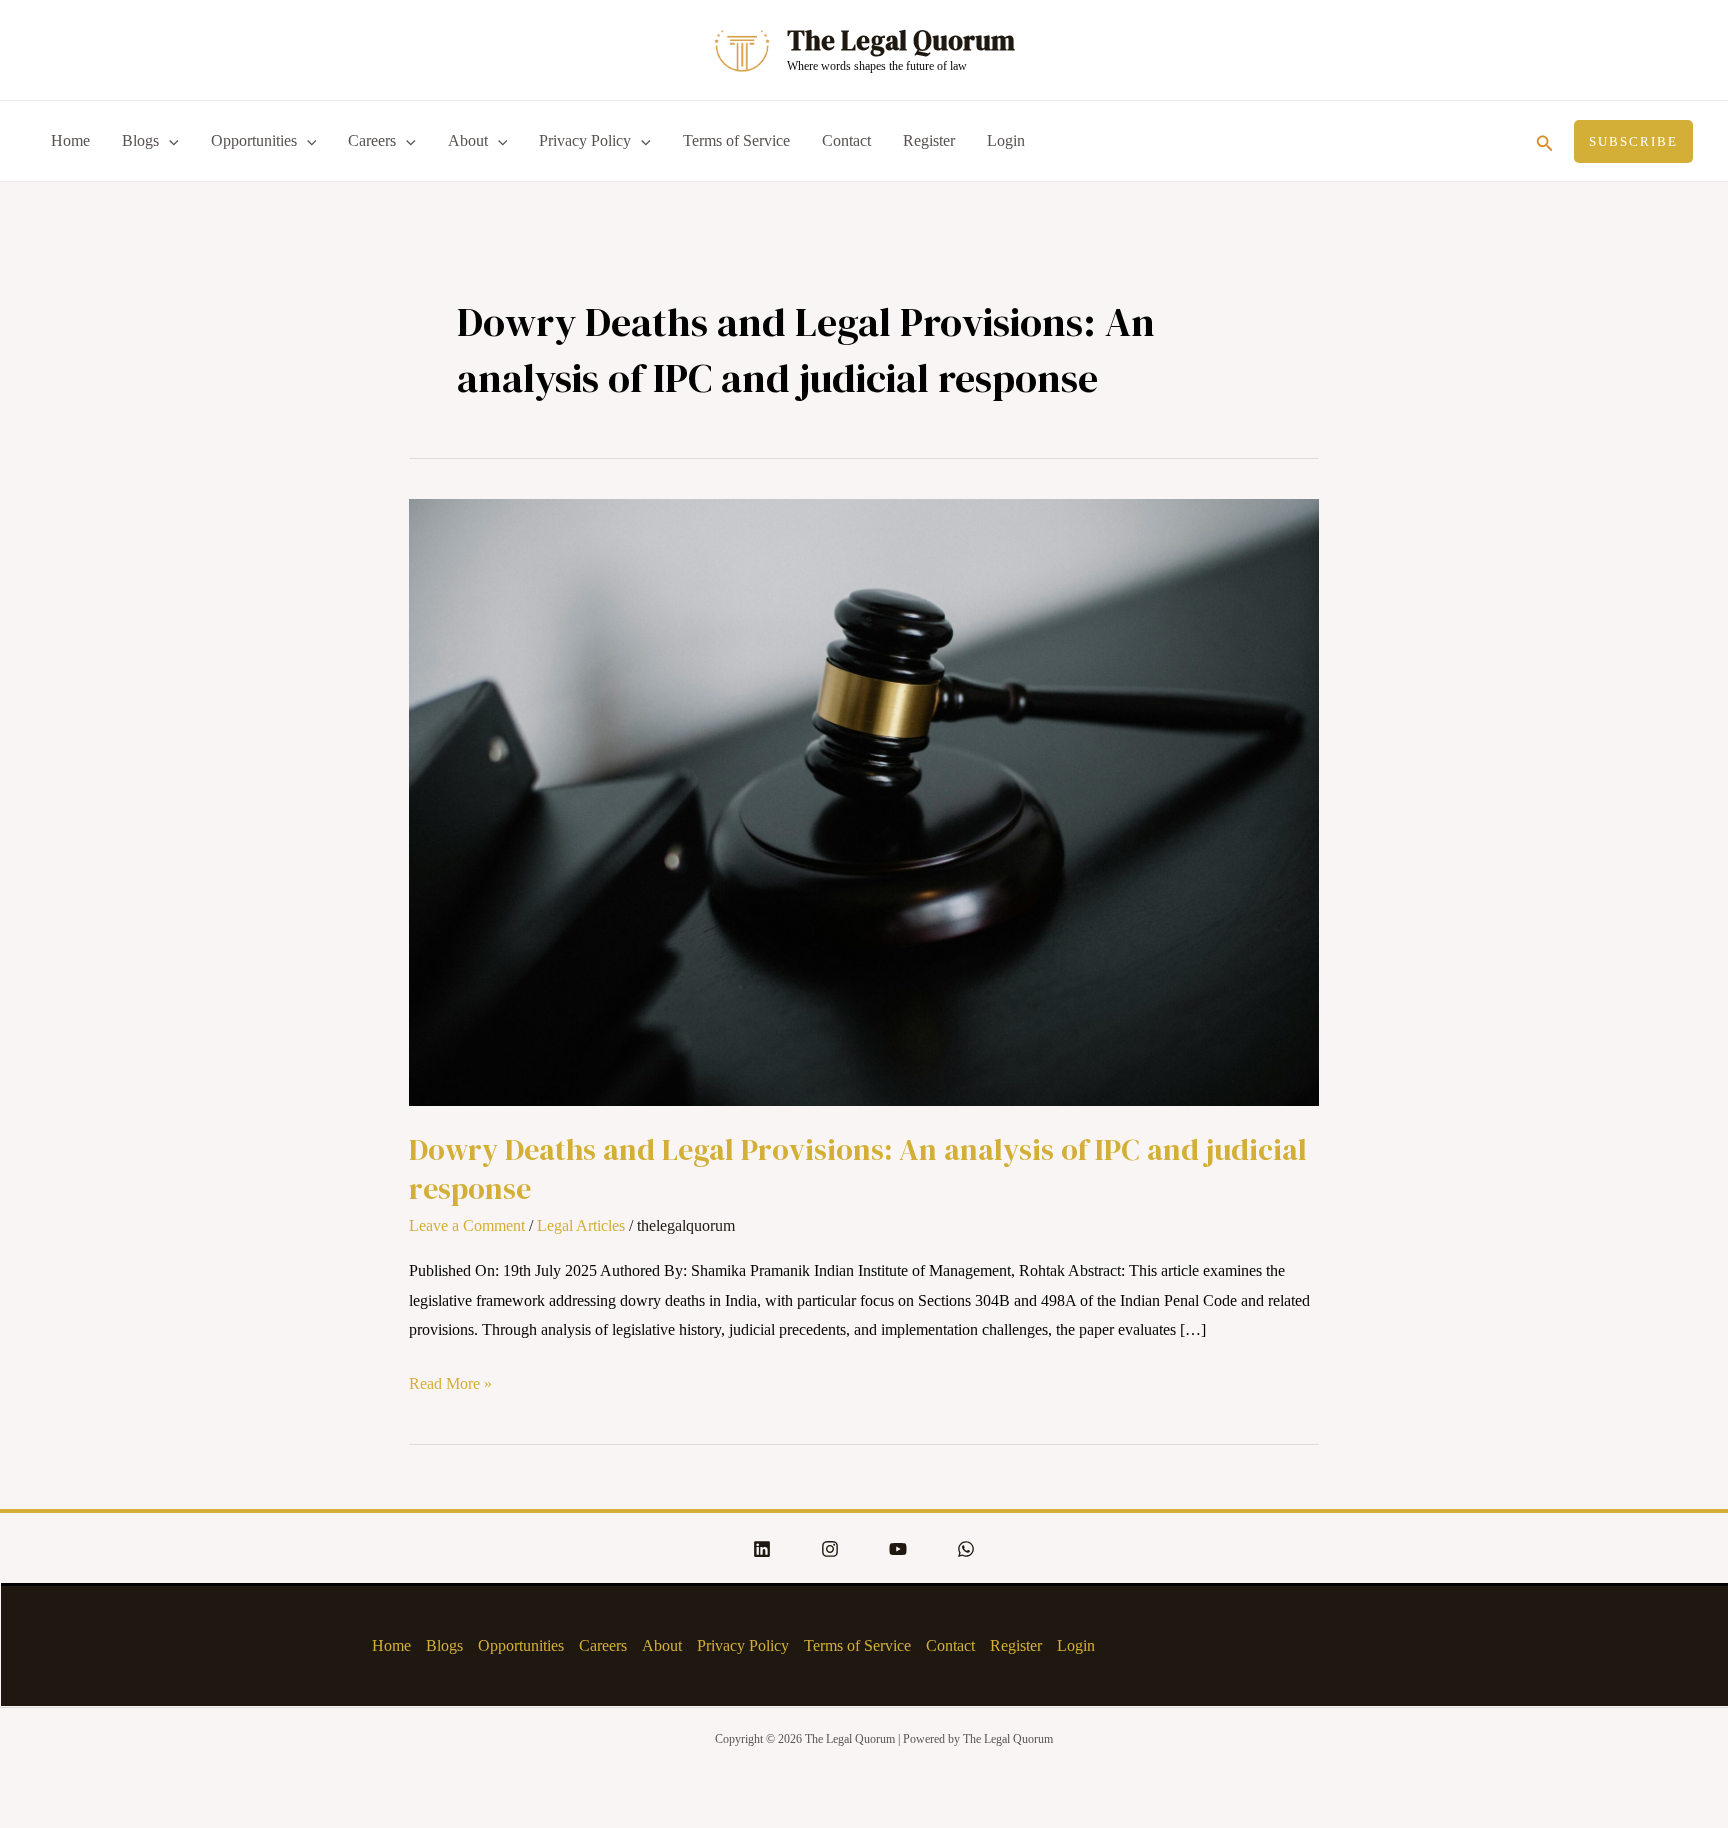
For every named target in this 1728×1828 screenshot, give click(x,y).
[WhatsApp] (966, 1549)
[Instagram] (830, 1549)
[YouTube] (898, 1549)
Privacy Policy (585, 140)
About (468, 140)
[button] (1545, 141)
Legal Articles (581, 1225)
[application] (169, 141)
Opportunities (254, 140)
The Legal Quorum (901, 40)
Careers (372, 140)
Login (1006, 140)
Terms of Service (736, 140)
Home (70, 140)
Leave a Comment (467, 1225)
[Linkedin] (762, 1549)
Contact (846, 140)
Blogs (140, 140)
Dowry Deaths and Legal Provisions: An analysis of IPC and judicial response (858, 1169)
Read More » (450, 1380)
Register (929, 140)
